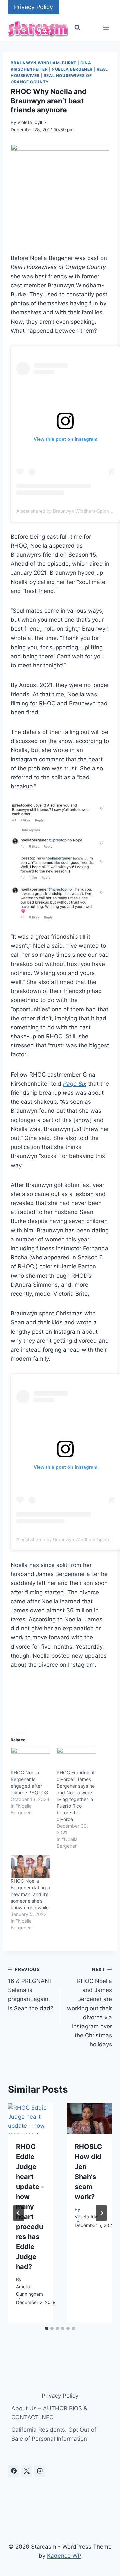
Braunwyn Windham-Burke (43, 63)
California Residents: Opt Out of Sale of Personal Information (54, 2434)
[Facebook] (14, 2471)
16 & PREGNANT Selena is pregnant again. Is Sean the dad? (31, 1989)
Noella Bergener (72, 69)
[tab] (47, 2328)
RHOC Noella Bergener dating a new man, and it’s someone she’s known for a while (30, 1894)
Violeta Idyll (30, 122)
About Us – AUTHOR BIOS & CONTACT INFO (49, 2413)
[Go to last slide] (19, 2213)
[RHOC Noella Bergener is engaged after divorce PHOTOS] (30, 1758)
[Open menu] (106, 28)
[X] (27, 2471)
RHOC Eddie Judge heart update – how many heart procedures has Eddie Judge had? (30, 2207)
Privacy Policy (33, 7)
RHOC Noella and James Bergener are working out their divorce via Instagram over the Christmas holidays (89, 2007)
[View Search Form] (77, 28)
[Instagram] (40, 2471)
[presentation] (31, 2118)
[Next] (101, 2213)
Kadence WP (64, 2556)
